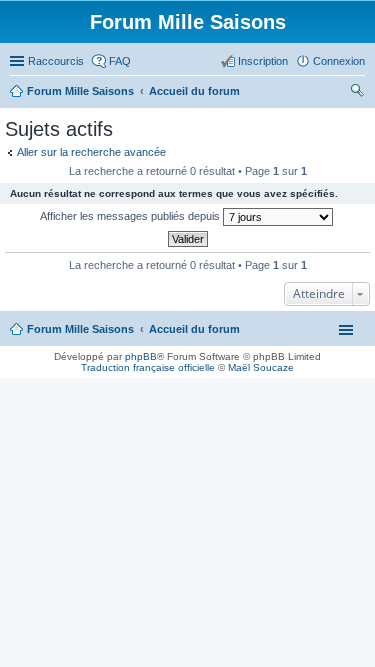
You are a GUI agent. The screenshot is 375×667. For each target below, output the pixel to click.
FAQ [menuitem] (120, 61)
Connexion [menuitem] (339, 61)
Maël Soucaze (261, 367)
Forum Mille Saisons (80, 329)
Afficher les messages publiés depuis (131, 216)
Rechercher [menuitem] (357, 93)
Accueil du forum (194, 329)
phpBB (141, 356)
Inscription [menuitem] (263, 61)
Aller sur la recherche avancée (91, 152)
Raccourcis (56, 61)
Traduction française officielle (148, 367)
